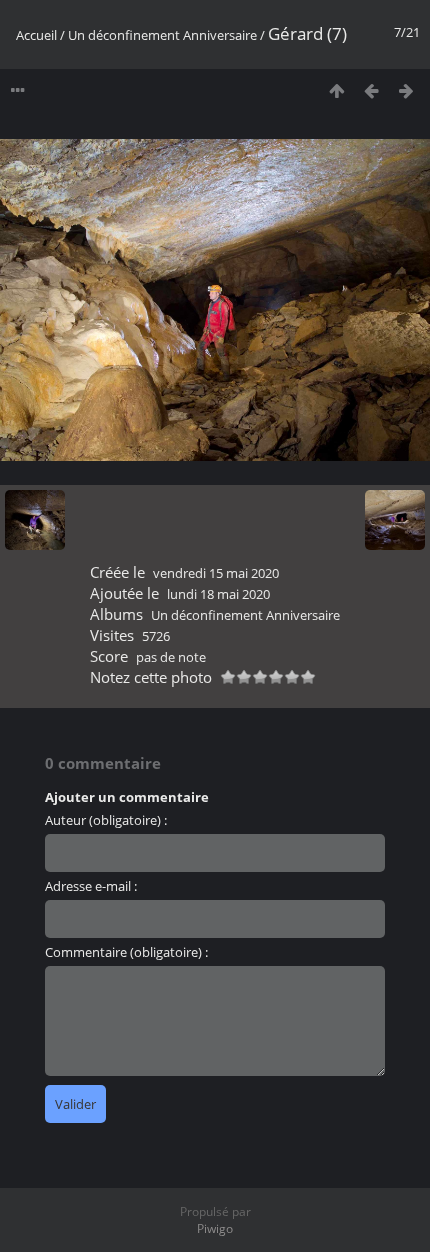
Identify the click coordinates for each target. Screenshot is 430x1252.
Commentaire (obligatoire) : (126, 952)
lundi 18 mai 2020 (218, 594)
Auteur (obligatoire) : (106, 820)
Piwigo (215, 1228)
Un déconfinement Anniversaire (162, 35)
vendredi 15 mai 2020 (216, 573)
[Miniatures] (336, 90)
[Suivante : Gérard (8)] (406, 90)
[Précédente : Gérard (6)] (371, 90)
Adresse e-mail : (91, 886)
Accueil (36, 35)
